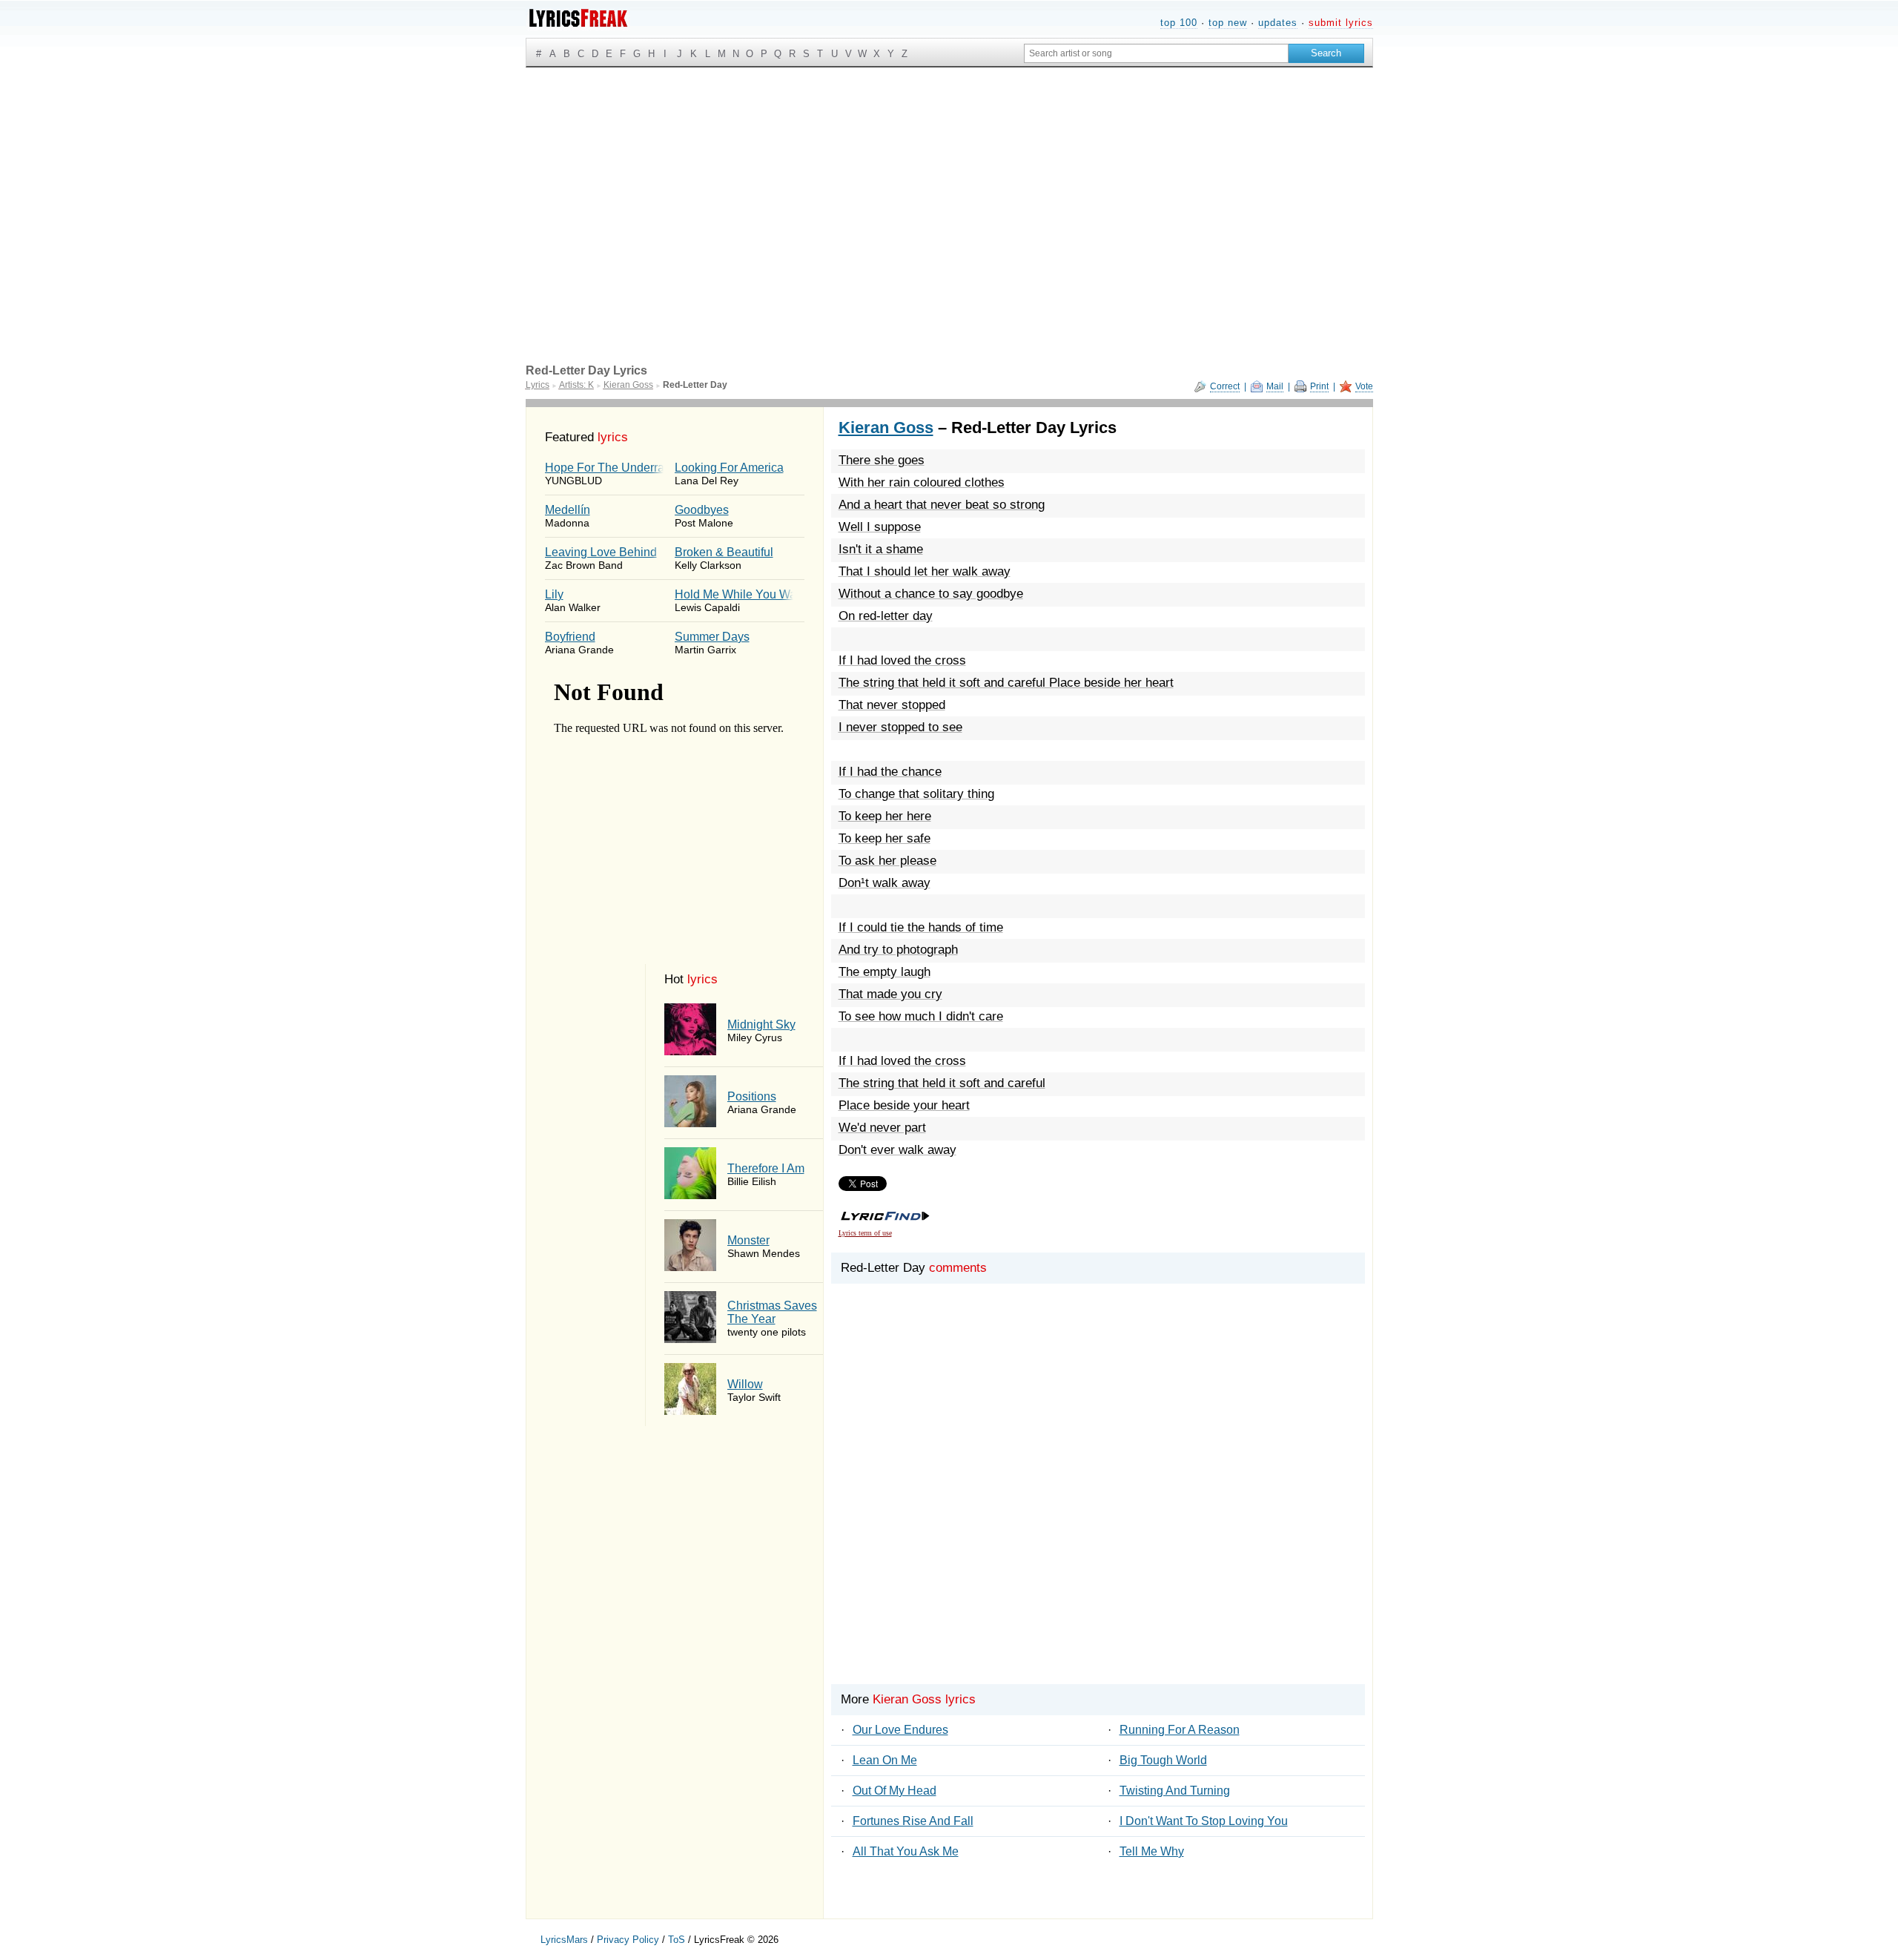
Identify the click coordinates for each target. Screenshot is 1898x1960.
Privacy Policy (628, 1940)
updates (1278, 23)
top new (1228, 23)
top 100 (1179, 23)
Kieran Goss (886, 428)
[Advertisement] (949, 179)
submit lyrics (1341, 23)
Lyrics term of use (865, 1233)
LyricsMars (564, 1940)
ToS (677, 1940)
